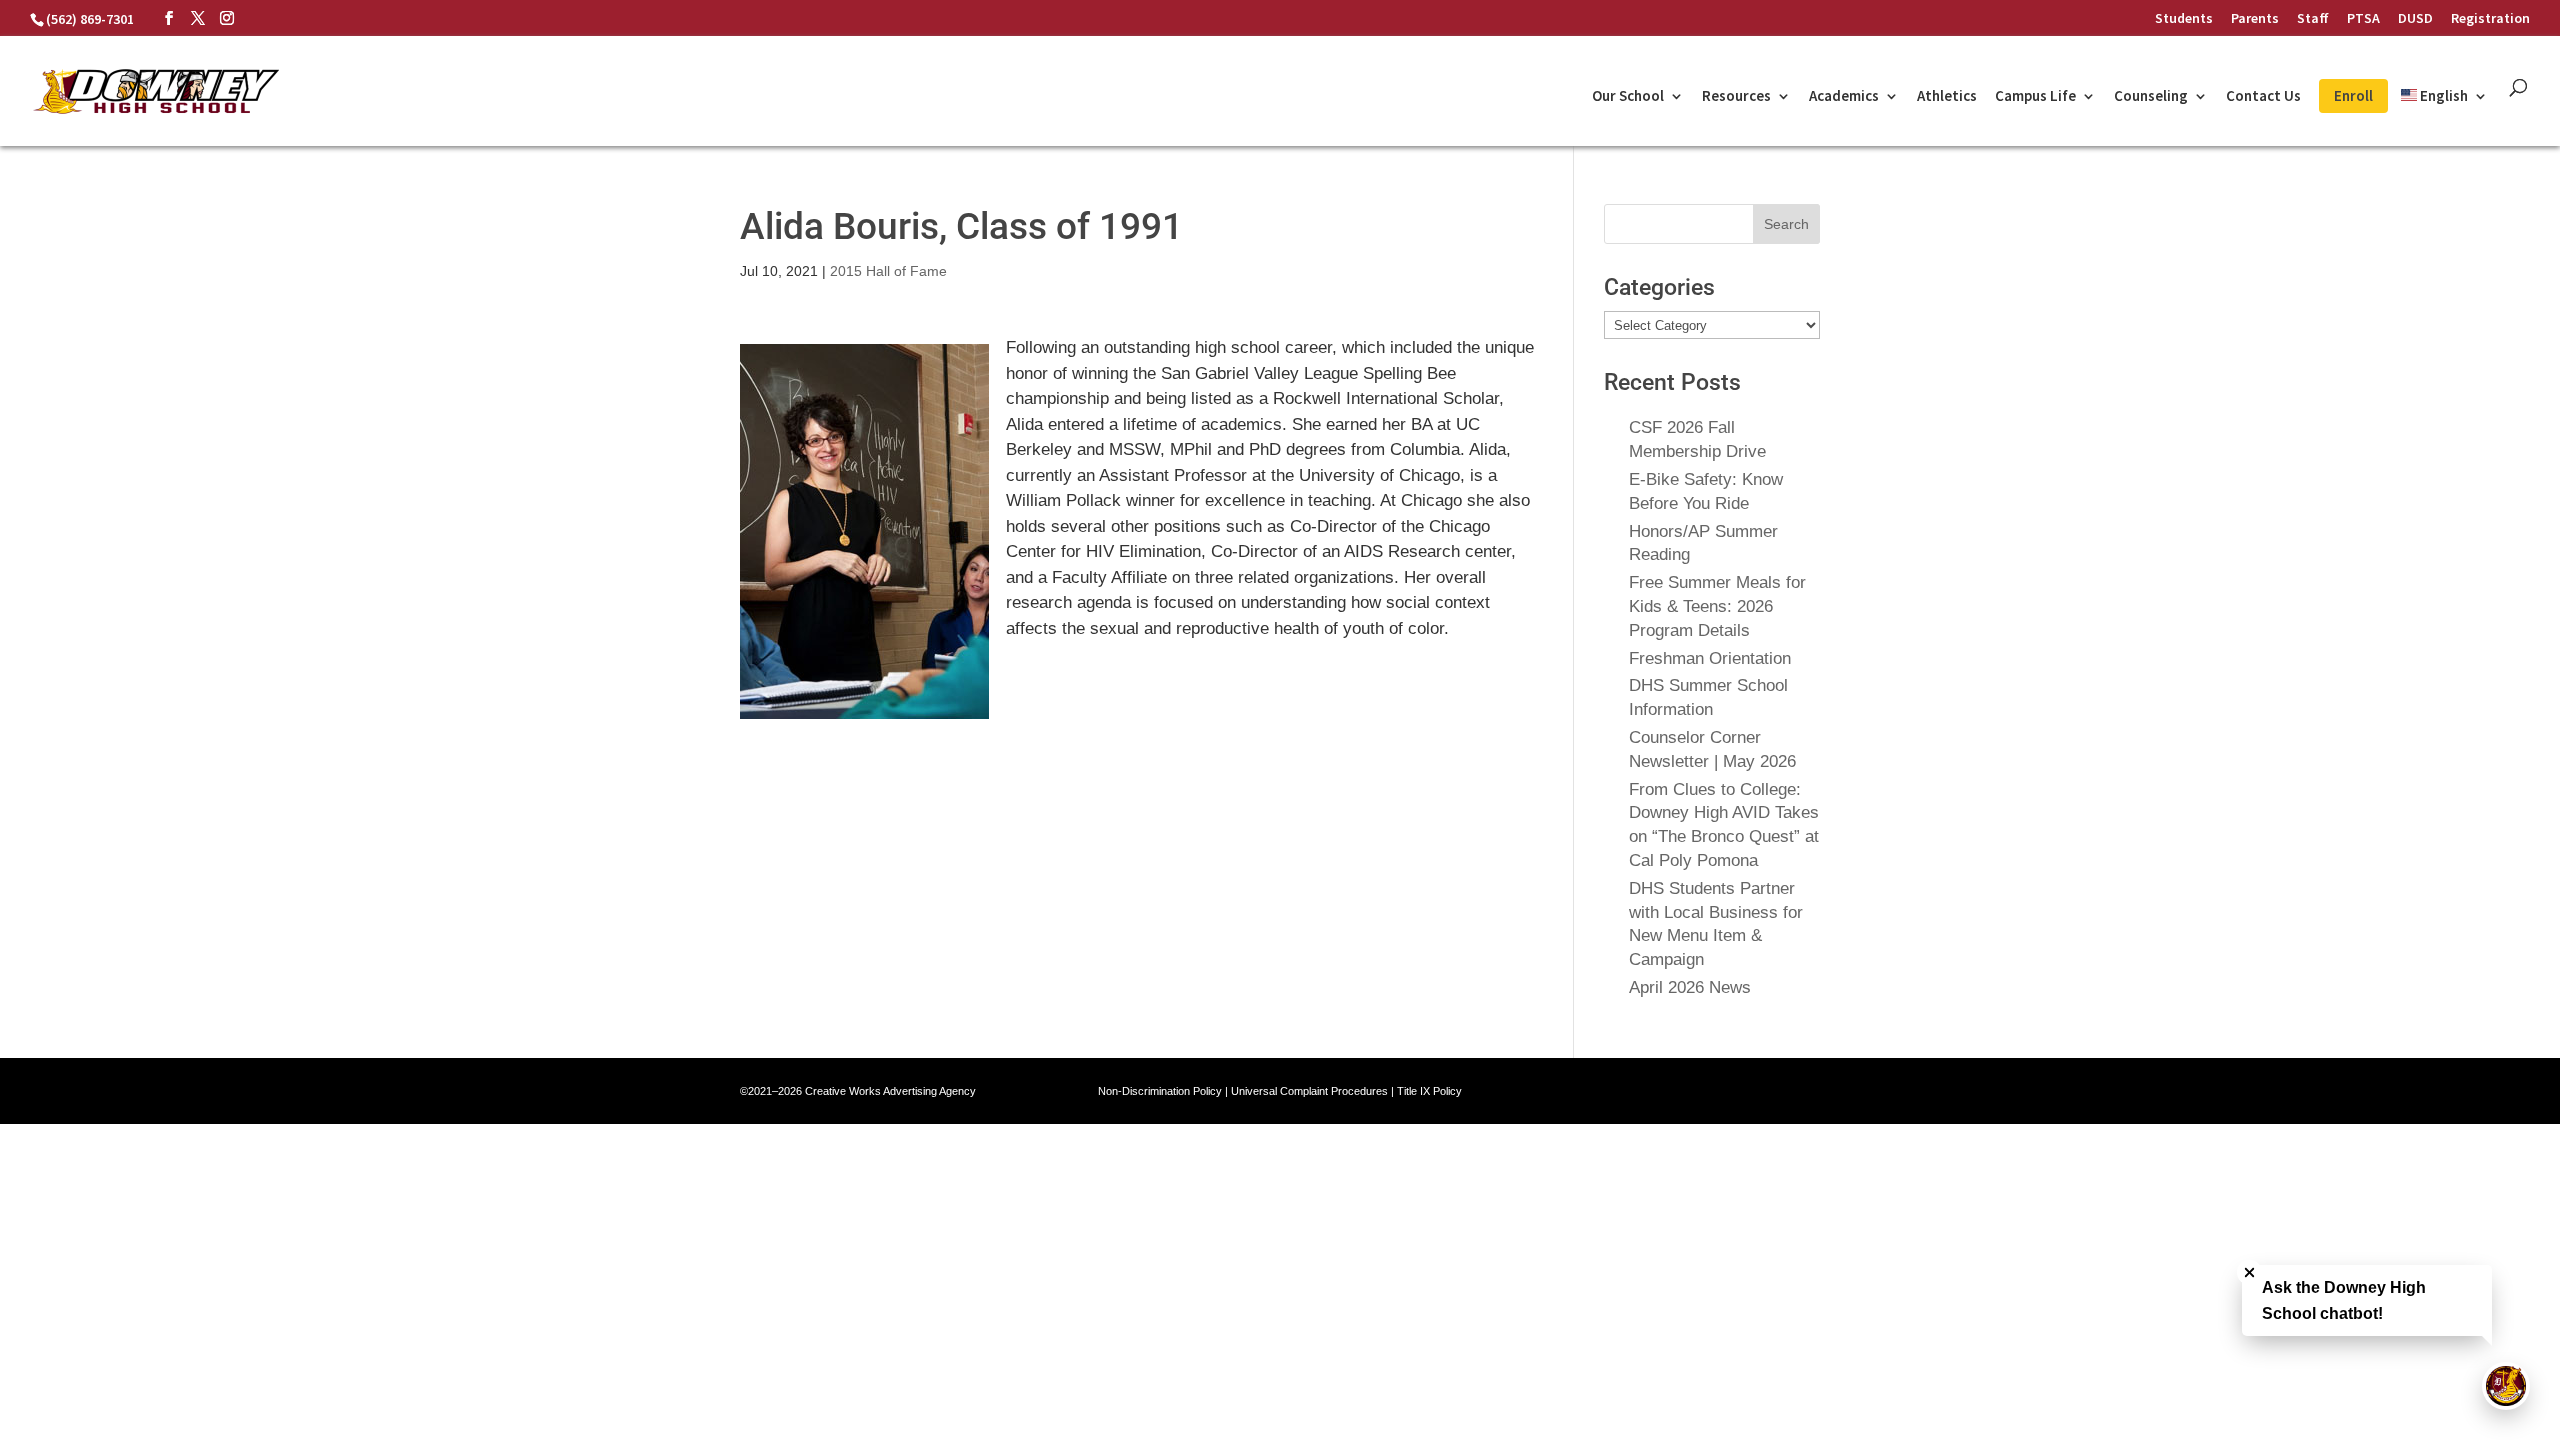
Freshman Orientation (1710, 658)
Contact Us (2263, 97)
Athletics (1947, 97)
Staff (2313, 19)
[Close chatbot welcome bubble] (2249, 1272)
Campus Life (2035, 97)
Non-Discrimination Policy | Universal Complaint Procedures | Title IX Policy (1280, 1091)
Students (2184, 19)
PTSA (2363, 19)
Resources (1736, 97)
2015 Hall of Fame (888, 271)
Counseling (2151, 97)
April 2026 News (1690, 987)
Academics (1844, 97)
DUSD (2415, 19)
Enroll (2353, 95)
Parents (2255, 19)
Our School (1628, 97)
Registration (2490, 19)
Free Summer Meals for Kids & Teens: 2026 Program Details (1717, 606)
